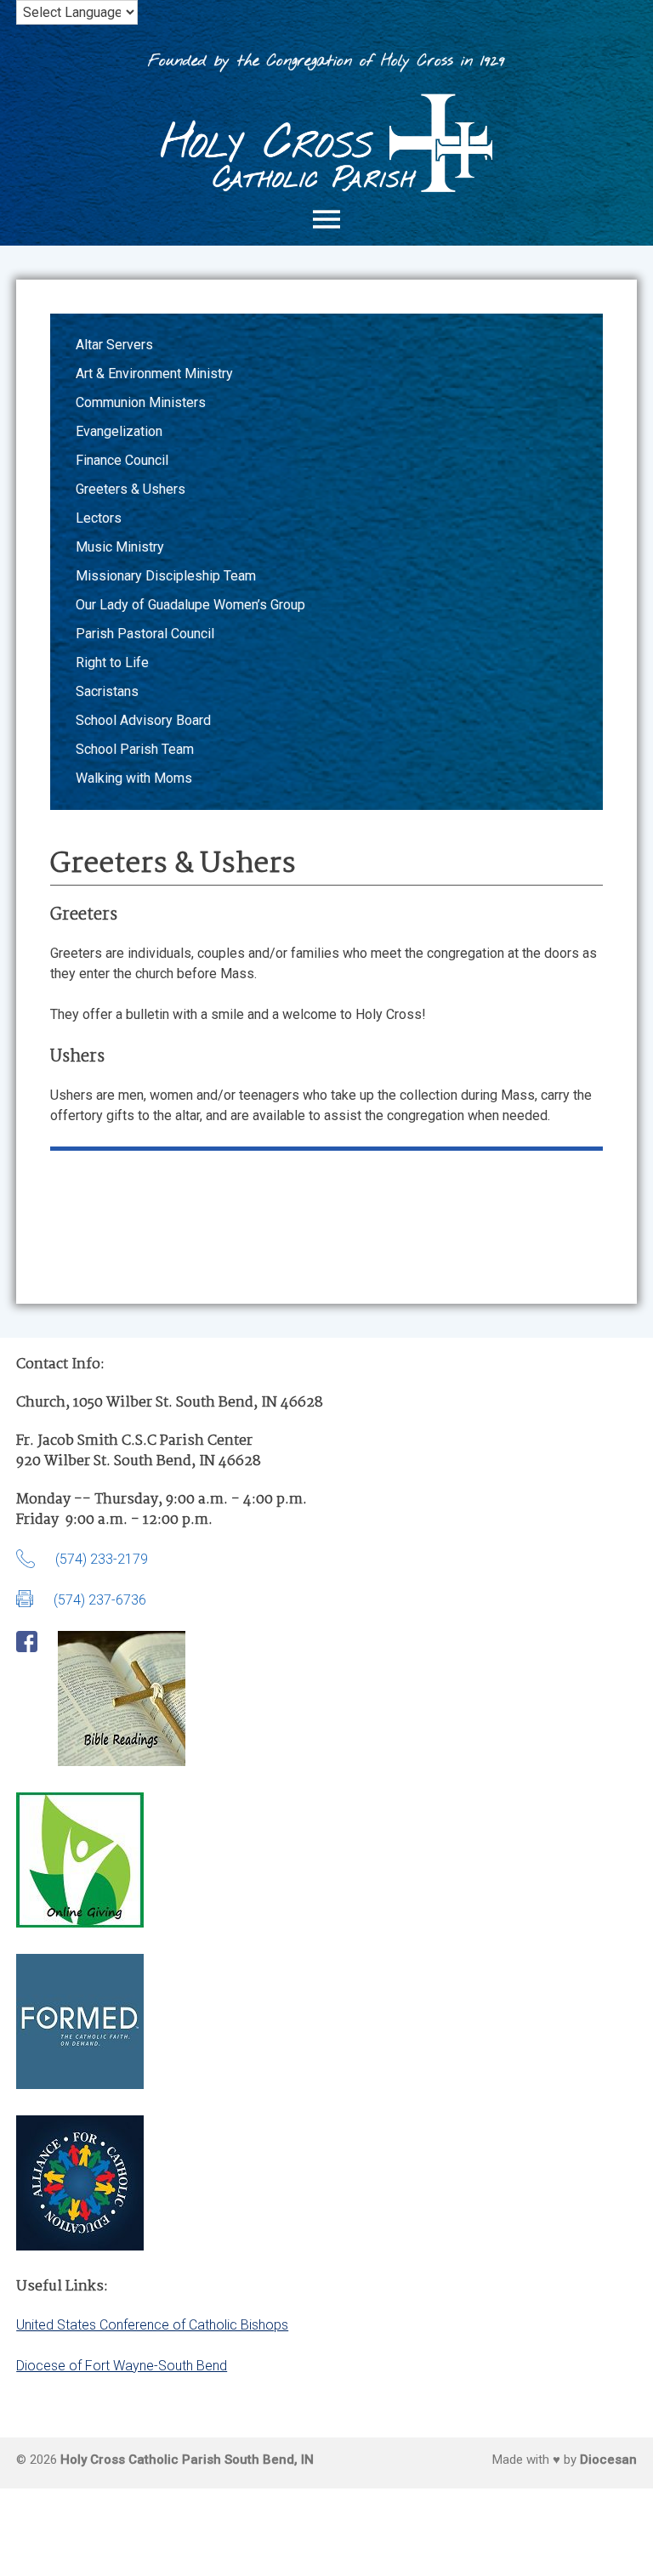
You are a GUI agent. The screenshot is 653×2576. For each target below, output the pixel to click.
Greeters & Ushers (131, 489)
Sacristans (107, 691)
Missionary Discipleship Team (166, 576)
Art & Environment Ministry (154, 374)
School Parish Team (135, 749)
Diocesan (608, 2460)
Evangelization (119, 431)
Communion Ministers (141, 402)
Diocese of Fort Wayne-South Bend (122, 2366)
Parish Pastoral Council (145, 634)
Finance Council (122, 460)
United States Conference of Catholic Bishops (152, 2325)
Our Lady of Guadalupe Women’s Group (190, 605)
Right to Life (112, 662)
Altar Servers (114, 345)
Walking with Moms (134, 778)
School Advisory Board (143, 720)
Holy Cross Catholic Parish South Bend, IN (187, 2460)
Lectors (99, 518)
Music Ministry (120, 547)
